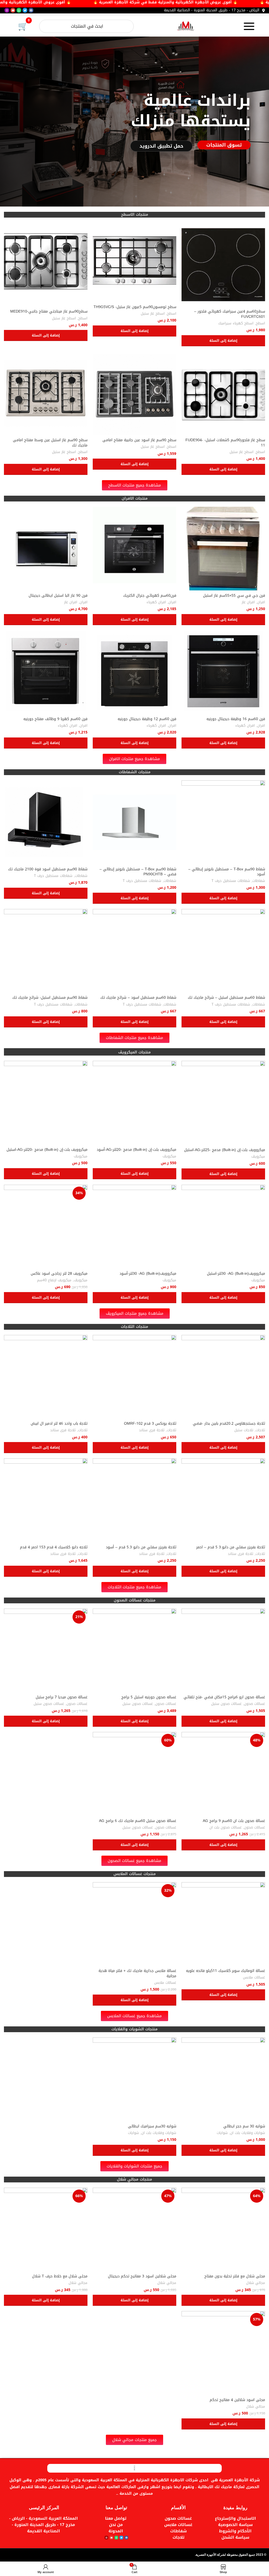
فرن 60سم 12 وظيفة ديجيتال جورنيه (147, 719)
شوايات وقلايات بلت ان (248, 2133)
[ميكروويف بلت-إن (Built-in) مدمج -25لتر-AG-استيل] (223, 1103)
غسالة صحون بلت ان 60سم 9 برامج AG (234, 1821)
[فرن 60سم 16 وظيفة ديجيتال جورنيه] (223, 672)
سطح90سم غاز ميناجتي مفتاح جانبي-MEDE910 (49, 311)
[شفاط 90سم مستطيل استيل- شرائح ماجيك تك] (46, 951)
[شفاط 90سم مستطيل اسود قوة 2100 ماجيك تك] (46, 822)
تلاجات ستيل (244, 1430)
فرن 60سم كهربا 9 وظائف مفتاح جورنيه (55, 719)
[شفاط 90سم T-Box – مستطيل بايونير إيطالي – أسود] (223, 822)
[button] (223, 341)
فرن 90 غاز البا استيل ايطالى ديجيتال (58, 596)
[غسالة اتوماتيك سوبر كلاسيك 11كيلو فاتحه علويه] (223, 1924)
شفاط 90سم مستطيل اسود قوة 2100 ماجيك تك (48, 869)
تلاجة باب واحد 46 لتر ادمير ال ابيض (59, 1423)
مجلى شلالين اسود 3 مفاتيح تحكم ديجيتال (142, 2276)
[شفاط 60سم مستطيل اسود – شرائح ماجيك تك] (134, 951)
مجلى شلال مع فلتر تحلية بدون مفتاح (235, 2276)
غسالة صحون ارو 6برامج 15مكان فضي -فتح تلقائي (224, 1697)
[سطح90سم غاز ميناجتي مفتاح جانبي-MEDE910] (46, 265)
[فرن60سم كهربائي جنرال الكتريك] (134, 549)
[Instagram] (7, 10)
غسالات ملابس (254, 1978)
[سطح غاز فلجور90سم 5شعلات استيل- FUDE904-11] (223, 393)
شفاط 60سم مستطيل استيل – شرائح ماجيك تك (226, 998)
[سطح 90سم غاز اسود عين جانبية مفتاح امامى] (134, 393)
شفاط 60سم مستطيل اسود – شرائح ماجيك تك (138, 998)
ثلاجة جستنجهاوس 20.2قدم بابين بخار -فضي (229, 1423)
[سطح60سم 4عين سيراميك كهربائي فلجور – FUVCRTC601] (223, 265)
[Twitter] (25, 10)
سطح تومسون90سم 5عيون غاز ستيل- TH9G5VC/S (135, 307)
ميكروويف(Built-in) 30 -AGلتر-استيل (236, 1274)
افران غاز (248, 602)
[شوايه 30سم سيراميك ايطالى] (134, 2079)
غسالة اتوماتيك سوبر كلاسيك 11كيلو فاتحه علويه (226, 1971)
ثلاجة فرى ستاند (152, 1430)
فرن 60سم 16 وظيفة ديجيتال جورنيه (236, 719)
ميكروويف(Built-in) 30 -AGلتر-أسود (148, 1274)
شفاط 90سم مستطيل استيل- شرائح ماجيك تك (50, 998)
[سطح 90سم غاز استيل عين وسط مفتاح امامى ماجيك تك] (46, 393)
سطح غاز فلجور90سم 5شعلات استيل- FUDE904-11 (225, 443)
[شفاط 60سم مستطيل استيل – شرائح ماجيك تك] (223, 951)
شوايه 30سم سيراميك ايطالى (152, 2126)
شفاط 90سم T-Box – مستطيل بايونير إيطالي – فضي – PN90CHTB (138, 872)
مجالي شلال (256, 2283)
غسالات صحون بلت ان (226, 1828)
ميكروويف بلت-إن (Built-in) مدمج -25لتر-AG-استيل (225, 1150)
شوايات (222, 2133)
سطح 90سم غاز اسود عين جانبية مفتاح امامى (139, 440)
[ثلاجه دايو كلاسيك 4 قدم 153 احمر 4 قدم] (46, 1500)
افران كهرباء (156, 602)
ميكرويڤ (258, 1157)
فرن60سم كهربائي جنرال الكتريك (150, 596)
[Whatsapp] (19, 10)
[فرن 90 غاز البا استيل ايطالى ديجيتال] (46, 549)
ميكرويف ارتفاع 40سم (54, 1280)
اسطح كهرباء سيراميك (236, 323)
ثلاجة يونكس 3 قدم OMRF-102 (150, 1423)
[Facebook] (31, 10)
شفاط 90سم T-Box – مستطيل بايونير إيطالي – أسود (227, 872)
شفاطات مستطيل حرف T (231, 881)
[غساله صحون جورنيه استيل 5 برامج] (134, 1650)
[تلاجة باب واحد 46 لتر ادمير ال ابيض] (46, 1377)
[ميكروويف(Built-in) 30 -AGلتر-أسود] (134, 1227)
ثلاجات (260, 1430)
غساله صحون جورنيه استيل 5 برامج (149, 1697)
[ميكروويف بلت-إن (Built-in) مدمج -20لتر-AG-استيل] (46, 1103)
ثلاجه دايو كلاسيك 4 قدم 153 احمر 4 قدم (54, 1547)
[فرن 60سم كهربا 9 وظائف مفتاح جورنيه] (46, 672)
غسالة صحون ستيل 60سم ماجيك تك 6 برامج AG (138, 1821)
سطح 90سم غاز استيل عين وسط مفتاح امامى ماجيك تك (50, 443)
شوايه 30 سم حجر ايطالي (244, 2126)
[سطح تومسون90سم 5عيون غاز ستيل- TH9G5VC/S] (134, 262)
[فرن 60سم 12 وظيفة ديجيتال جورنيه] (134, 672)
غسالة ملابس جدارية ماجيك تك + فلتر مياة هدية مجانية (137, 1973)
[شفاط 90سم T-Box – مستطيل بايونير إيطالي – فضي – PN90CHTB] (134, 822)
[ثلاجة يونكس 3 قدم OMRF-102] (134, 1377)
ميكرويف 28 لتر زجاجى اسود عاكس (59, 1274)
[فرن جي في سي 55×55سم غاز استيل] (223, 549)
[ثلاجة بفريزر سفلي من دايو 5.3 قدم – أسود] (134, 1500)
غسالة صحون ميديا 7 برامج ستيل (62, 1697)
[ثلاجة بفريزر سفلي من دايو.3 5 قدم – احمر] (223, 1500)
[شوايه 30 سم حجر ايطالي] (223, 2079)
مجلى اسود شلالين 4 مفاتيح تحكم (237, 2400)
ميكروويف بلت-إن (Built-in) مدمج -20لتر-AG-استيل (47, 1150)
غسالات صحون (255, 1704)
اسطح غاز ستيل (153, 314)
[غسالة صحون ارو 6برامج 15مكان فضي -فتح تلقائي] (223, 1650)
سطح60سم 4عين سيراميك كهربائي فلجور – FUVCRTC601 (230, 314)
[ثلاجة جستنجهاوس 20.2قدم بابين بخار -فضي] (223, 1377)
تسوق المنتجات (224, 145)
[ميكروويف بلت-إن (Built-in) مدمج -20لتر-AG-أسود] (134, 1103)
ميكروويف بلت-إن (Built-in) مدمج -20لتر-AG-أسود (136, 1150)
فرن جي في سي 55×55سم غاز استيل (234, 596)
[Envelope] (13, 10)
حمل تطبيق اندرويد (161, 146)
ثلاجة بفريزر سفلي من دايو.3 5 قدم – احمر (231, 1547)
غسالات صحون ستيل (226, 1704)
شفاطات (259, 881)
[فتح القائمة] (249, 26)
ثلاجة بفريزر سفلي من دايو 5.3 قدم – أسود (141, 1547)
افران (261, 602)
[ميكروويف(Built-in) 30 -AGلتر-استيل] (223, 1227)
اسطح (260, 323)
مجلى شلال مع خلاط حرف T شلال (60, 2276)
